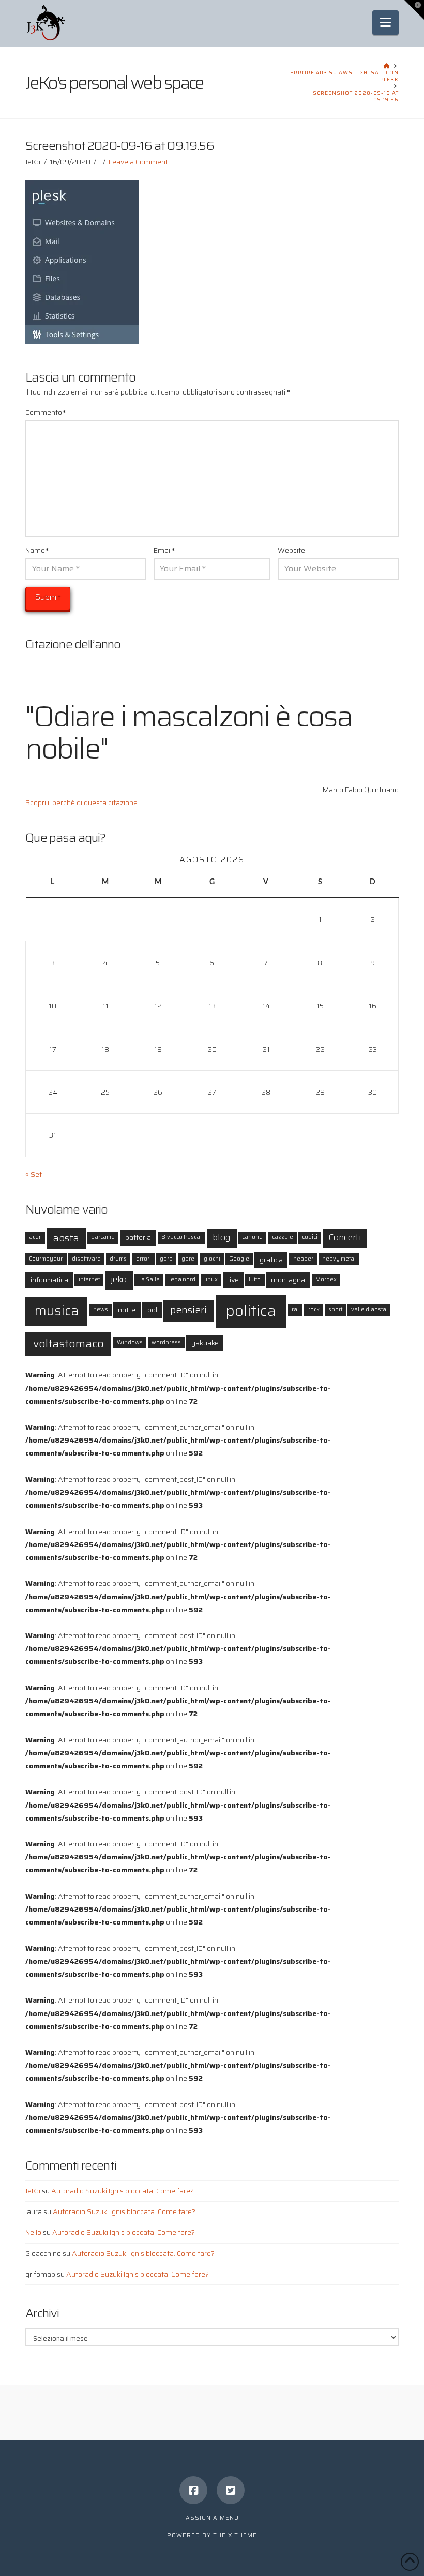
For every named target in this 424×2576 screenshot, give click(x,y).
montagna (288, 1280)
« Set (34, 1174)
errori (143, 1259)
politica (251, 1311)
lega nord (182, 1279)
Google (239, 1259)
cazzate (283, 1237)
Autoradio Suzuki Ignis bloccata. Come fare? (123, 2191)
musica (57, 1310)
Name (37, 550)
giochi (212, 1259)
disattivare (86, 1259)
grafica (271, 1260)
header (303, 1259)
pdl (152, 1310)
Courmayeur (46, 1259)
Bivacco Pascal (181, 1237)
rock (314, 1309)
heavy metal (339, 1259)
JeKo (33, 2191)
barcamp (103, 1237)
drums (118, 1259)
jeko (119, 1279)
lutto (255, 1279)
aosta (66, 1238)
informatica (49, 1280)
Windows (130, 1343)
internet (89, 1279)
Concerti (345, 1238)
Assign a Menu (212, 2518)
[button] (385, 22)
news (101, 1309)
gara (166, 1259)
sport (335, 1309)
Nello (33, 2232)
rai (295, 1309)
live (233, 1280)
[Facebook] (193, 2490)
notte (127, 1310)
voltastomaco (69, 1343)
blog (222, 1238)
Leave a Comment (138, 162)
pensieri (188, 1310)
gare (188, 1259)
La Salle (149, 1279)
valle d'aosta (369, 1309)
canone (252, 1237)
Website (291, 550)
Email (164, 550)
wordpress (166, 1343)
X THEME (243, 2535)
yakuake (205, 1343)
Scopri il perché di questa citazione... (84, 802)
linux (211, 1279)
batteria (138, 1237)
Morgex (326, 1279)
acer (35, 1237)
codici (310, 1237)
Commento (46, 412)
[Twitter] (231, 2490)
